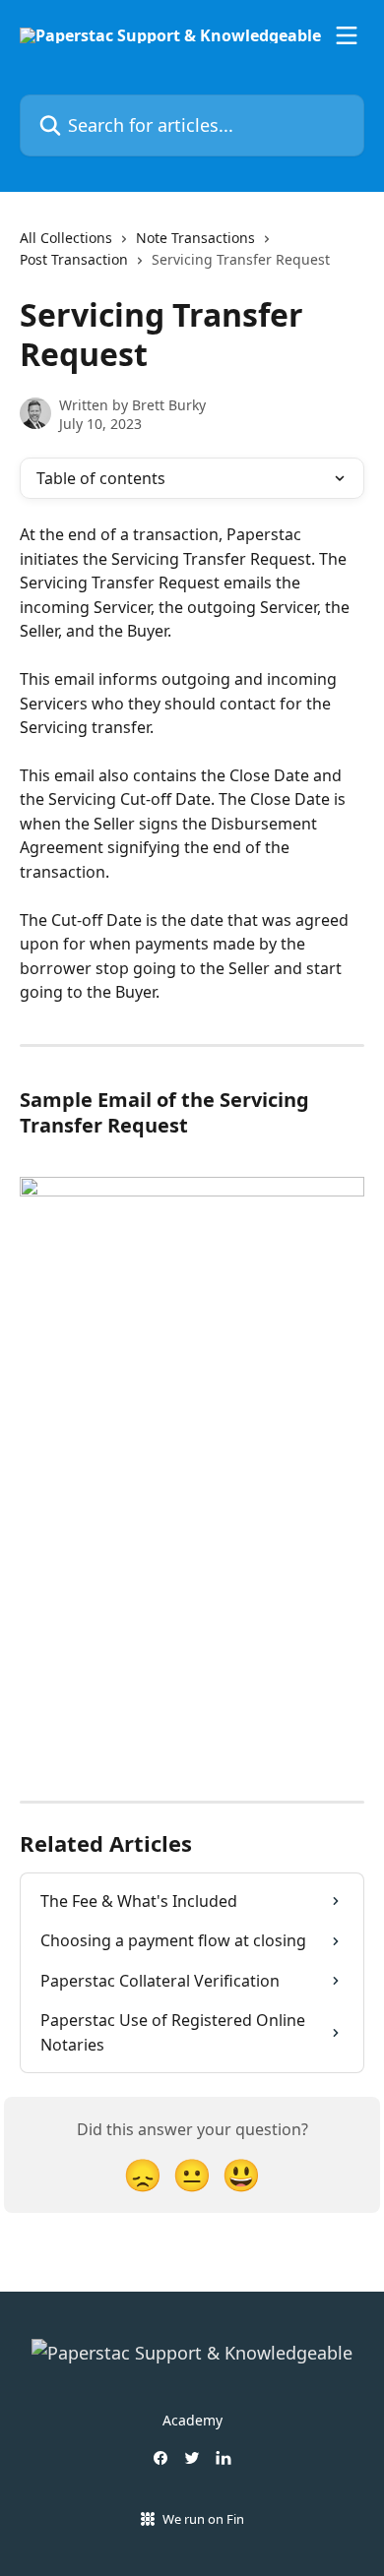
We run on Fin (203, 2519)
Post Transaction (74, 259)
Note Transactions (195, 238)
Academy (192, 2420)
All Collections (66, 238)
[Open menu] (347, 35)
